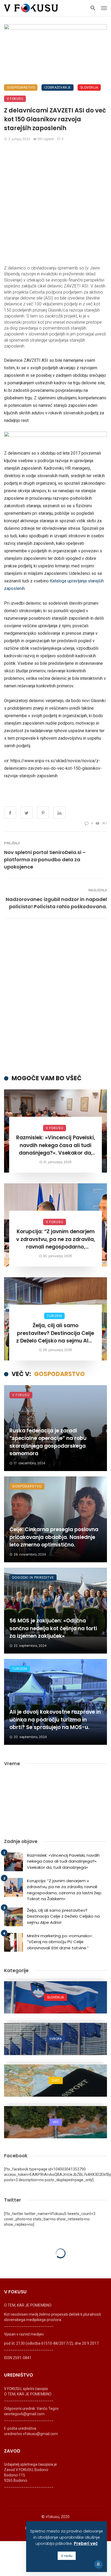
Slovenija (89, 87)
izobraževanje (58, 87)
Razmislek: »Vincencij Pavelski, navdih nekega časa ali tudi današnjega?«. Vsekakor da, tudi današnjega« (56, 1145)
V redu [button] (67, 2556)
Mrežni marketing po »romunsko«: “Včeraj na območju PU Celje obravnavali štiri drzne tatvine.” (60, 1942)
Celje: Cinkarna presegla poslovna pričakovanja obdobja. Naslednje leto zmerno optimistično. (54, 1537)
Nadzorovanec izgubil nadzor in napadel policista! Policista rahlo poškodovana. (56, 903)
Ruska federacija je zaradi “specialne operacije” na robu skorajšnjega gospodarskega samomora (48, 1442)
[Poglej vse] (55, 1997)
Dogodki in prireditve (33, 1577)
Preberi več (86, 2543)
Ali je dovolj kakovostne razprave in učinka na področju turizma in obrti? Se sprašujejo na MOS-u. (55, 1720)
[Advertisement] (55, 203)
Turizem (54, 1316)
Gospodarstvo (21, 87)
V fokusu (15, 99)
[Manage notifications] (98, 2564)
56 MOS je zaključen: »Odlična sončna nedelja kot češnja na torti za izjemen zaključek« (53, 1628)
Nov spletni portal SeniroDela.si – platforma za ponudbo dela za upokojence (45, 860)
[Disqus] (55, 996)
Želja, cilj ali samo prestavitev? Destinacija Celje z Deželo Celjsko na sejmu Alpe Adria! (55, 1333)
